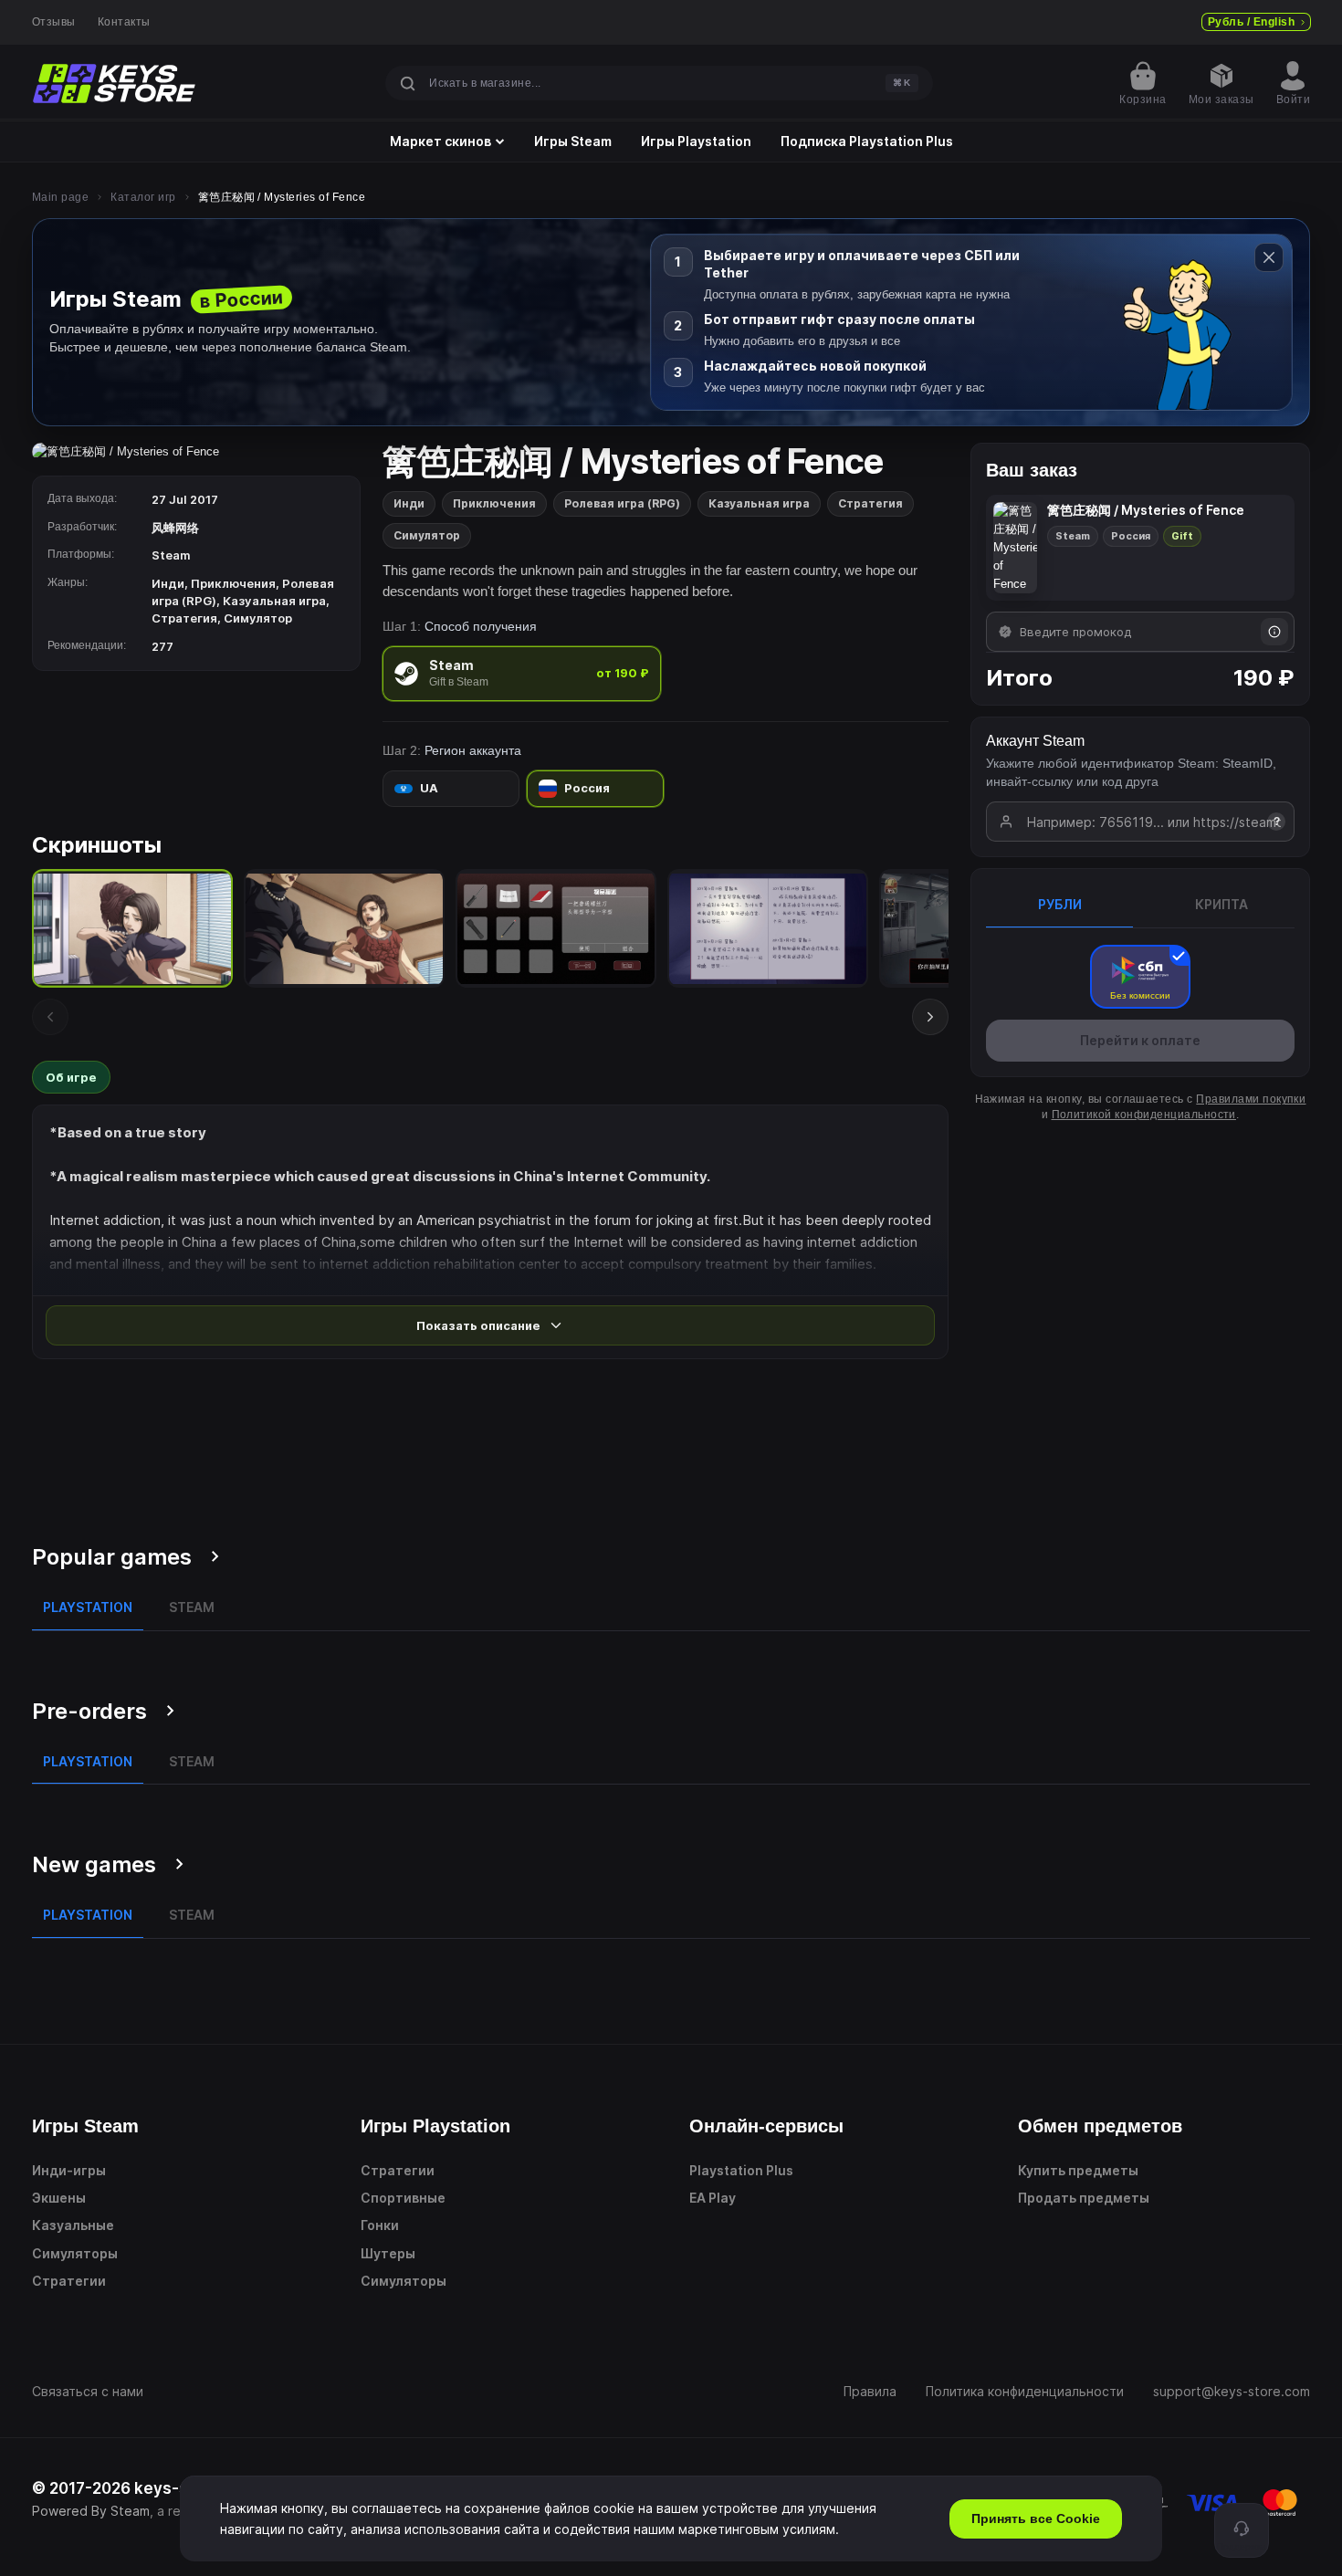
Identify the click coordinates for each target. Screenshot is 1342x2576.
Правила (870, 2391)
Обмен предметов (1100, 2126)
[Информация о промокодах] (1274, 632)
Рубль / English (1251, 22)
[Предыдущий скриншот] (50, 1017)
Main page (60, 197)
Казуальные (73, 2225)
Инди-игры (69, 2170)
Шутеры (388, 2253)
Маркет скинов (440, 141)
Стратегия (870, 503)
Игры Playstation (696, 141)
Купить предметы (1078, 2170)
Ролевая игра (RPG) (622, 503)
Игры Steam (573, 141)
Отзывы (54, 22)
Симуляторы (75, 2253)
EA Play (713, 2198)
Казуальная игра (759, 503)
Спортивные (403, 2198)
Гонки (380, 2225)
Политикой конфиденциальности (1144, 1115)
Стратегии (69, 2281)
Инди (409, 503)
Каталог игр (143, 197)
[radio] (522, 673)
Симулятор (427, 535)
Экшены (59, 2198)
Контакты (124, 22)
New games (94, 1864)
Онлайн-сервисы (766, 2126)
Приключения (494, 503)
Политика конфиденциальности (1025, 2391)
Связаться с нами (88, 2391)
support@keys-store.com (1232, 2391)
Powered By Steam (91, 2511)
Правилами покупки (1251, 1099)
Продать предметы (1084, 2198)
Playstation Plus (741, 2170)
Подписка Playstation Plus (867, 141)
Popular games (112, 1557)
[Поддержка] (1242, 2530)
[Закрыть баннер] (1269, 257)
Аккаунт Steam (1035, 741)
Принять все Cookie (1036, 2518)
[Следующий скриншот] (930, 1017)
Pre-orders (89, 1711)
